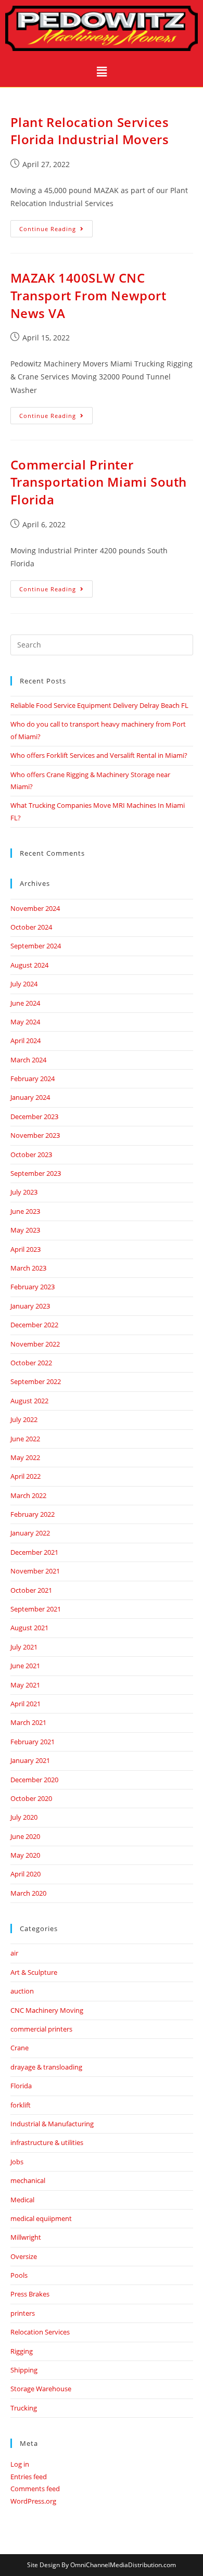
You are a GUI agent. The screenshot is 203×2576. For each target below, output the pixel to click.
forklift (21, 2105)
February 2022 (33, 1514)
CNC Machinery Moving (47, 2010)
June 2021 (25, 1666)
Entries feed (29, 2477)
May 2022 (25, 1457)
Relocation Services (40, 2332)
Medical (22, 2200)
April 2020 (26, 1874)
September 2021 (36, 1609)
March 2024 (28, 1060)
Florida (21, 2086)
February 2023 (33, 1287)
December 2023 (34, 1116)
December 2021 (34, 1552)
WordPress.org (33, 2501)
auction (22, 1991)
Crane (20, 2048)
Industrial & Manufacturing (52, 2124)
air (14, 1953)
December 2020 (34, 1780)
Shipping (24, 2370)
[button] (102, 71)
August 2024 (29, 965)
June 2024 (25, 1003)
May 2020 (25, 1855)
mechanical (28, 2180)
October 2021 (31, 1590)
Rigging (22, 2351)
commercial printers (41, 2029)
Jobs (17, 2162)
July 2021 (24, 1647)
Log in (20, 2464)
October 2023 (31, 1154)
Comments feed (35, 2489)
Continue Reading (56, 226)
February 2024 (33, 1078)
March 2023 (28, 1268)
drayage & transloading (46, 2067)
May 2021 (25, 1685)
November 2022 (35, 1344)
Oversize (24, 2256)
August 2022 (29, 1401)
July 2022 (24, 1419)
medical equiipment (41, 2218)
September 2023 (36, 1173)
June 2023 (25, 1211)
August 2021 (29, 1628)
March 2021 (28, 1722)
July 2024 (24, 984)
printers (23, 2313)
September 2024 (36, 946)
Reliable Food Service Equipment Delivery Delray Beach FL (99, 705)
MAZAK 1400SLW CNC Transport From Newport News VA (88, 295)
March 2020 (28, 1893)
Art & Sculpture (34, 1972)
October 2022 (31, 1363)
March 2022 (28, 1495)
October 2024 (31, 927)
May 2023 (25, 1230)
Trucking (24, 2408)
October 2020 (31, 1798)
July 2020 (24, 1817)
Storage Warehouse (41, 2389)
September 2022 (36, 1381)
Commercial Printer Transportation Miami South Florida (99, 482)
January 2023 (30, 1306)
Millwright (26, 2237)
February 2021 (33, 1742)
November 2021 (35, 1571)
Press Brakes (30, 2294)
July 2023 (24, 1192)
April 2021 (26, 1704)
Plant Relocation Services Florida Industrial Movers (90, 131)
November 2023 (35, 1135)
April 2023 (26, 1249)
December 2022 (34, 1325)
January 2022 (30, 1533)
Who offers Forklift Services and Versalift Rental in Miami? (99, 755)
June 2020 (25, 1836)
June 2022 (25, 1439)
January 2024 (30, 1097)
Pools (19, 2275)
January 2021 (30, 1760)
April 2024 (26, 1040)
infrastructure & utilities (47, 2142)
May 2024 (25, 1022)
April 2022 (26, 1476)
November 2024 (35, 908)
